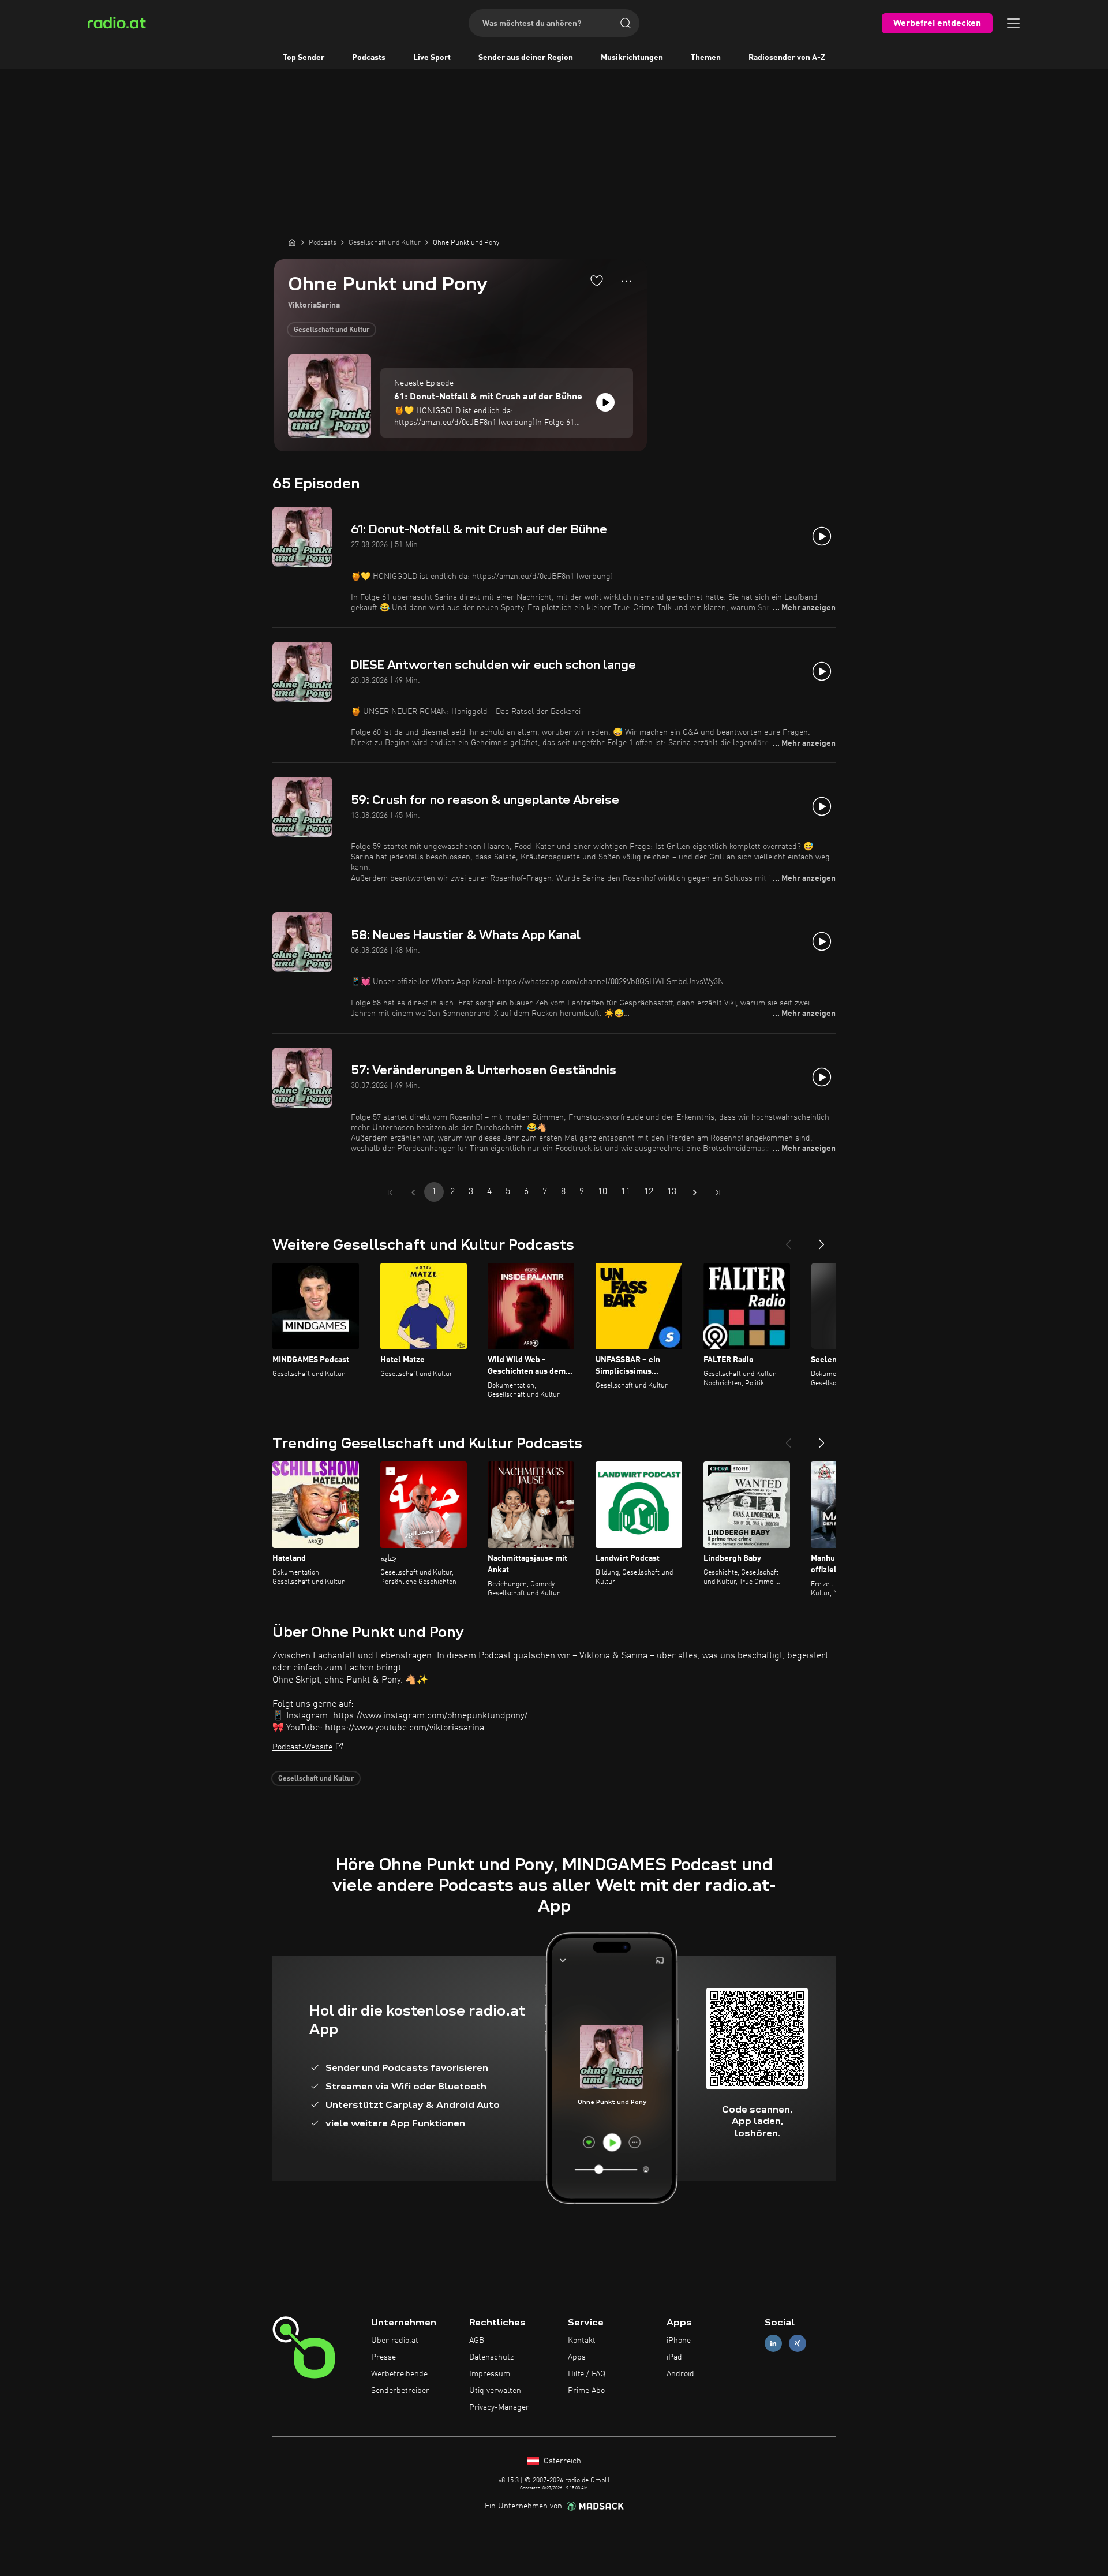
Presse (383, 2357)
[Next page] (695, 1192)
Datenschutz (491, 2357)
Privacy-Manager (499, 2407)
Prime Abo (586, 2391)
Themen (706, 58)
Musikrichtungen (632, 58)
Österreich (561, 2461)
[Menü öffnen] (1013, 23)
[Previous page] (413, 1192)
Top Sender (304, 58)
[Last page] (718, 1192)
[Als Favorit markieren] (597, 281)
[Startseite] (292, 242)
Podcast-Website (302, 1747)
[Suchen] (626, 23)
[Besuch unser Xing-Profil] (798, 2344)
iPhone (679, 2341)
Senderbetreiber (400, 2391)
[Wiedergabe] (605, 402)
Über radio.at (395, 2341)
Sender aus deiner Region (526, 58)
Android (680, 2374)
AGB (477, 2341)
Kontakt (582, 2341)
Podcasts (369, 58)
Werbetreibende (399, 2374)
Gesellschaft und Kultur (332, 330)
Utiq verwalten (495, 2391)
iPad (674, 2357)
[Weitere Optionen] (626, 281)
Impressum (490, 2374)
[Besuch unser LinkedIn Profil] (773, 2344)
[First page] (390, 1192)
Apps (577, 2357)
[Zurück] (788, 1240)
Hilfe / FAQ (587, 2374)
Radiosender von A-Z (787, 58)
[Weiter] (822, 1240)
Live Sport (432, 58)
